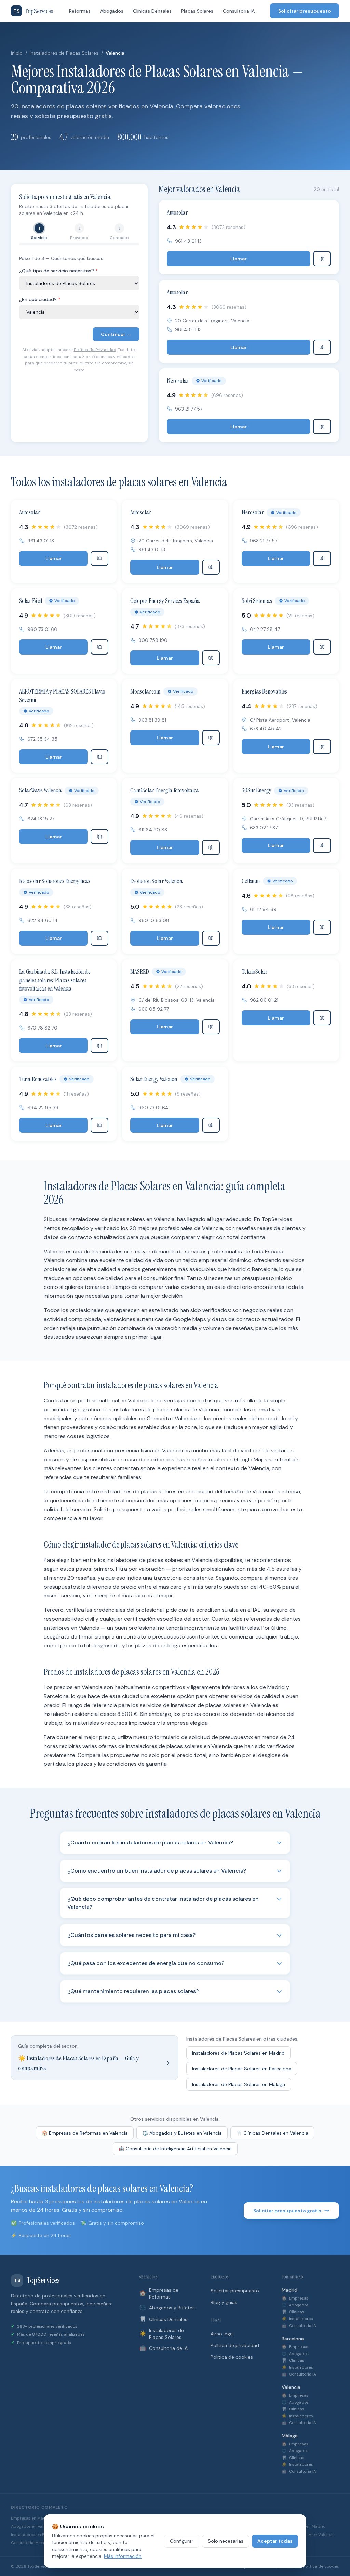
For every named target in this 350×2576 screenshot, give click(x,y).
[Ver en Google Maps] (322, 259)
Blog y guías (224, 2302)
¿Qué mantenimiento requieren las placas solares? (133, 1991)
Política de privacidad (235, 2345)
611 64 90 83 (153, 830)
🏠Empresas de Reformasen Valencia (85, 2133)
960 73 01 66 (42, 629)
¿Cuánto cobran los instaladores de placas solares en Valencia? (150, 1843)
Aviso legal (222, 2334)
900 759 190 (153, 640)
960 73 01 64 (153, 1108)
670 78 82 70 (42, 1028)
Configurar (182, 2541)
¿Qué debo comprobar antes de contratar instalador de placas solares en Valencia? (163, 1903)
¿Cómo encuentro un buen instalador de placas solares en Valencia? (157, 1871)
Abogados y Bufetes (167, 2308)
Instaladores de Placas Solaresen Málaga (239, 2084)
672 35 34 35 (42, 739)
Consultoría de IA (164, 2348)
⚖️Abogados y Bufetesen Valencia (182, 2133)
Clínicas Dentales (152, 11)
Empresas (295, 2298)
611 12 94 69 (263, 909)
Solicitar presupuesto (305, 11)
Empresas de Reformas (159, 2293)
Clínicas (293, 2312)
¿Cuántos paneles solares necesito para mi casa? (131, 1935)
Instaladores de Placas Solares (64, 53)
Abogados (112, 11)
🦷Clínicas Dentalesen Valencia (272, 2133)
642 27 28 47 (265, 629)
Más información (123, 2556)
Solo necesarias (226, 2541)
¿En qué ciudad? (40, 299)
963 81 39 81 (152, 720)
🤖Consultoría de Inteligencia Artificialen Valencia (175, 2149)
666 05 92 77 (154, 1009)
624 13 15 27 (41, 819)
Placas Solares (197, 11)
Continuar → (116, 334)
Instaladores (297, 2319)
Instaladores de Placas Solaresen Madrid (238, 2053)
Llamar (239, 259)
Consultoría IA (239, 11)
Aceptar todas (275, 2541)
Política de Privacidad (95, 350)
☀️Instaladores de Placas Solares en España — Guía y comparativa (78, 2063)
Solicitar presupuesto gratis (287, 2211)
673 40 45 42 (266, 729)
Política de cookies (232, 2357)
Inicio (17, 53)
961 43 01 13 (188, 241)
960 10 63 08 (154, 920)
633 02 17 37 (264, 828)
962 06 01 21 (264, 1000)
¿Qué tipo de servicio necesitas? (58, 271)
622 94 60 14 (43, 920)
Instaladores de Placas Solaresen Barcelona (242, 2069)
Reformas (80, 11)
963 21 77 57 (189, 409)
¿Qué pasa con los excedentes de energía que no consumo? (146, 1963)
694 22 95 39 (43, 1108)
